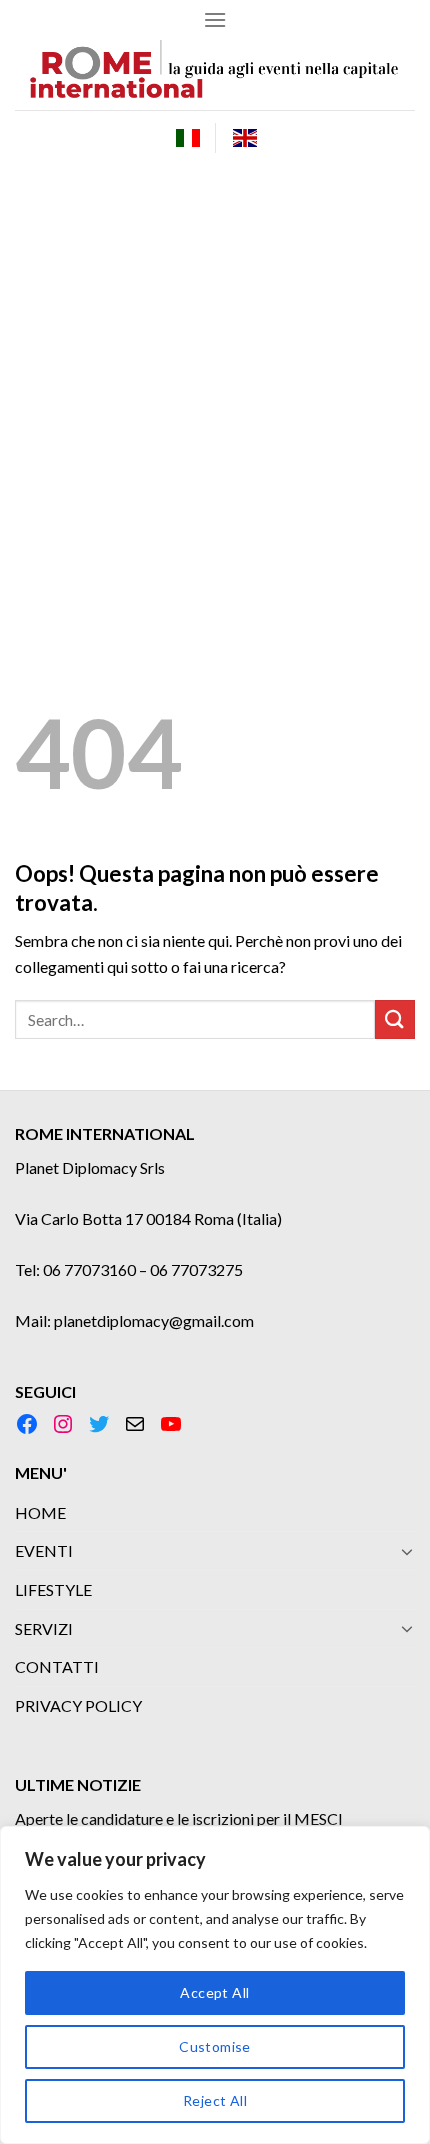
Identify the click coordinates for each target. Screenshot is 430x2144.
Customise (215, 2046)
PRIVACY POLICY (78, 1705)
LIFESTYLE (53, 1589)
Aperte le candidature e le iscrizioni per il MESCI (179, 1818)
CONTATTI (57, 1666)
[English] (245, 138)
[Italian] (188, 138)
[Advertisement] (215, 390)
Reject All (215, 2100)
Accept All (214, 1992)
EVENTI (44, 1550)
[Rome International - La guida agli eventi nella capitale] (215, 74)
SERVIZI (44, 1628)
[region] (215, 1985)
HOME (40, 1512)
